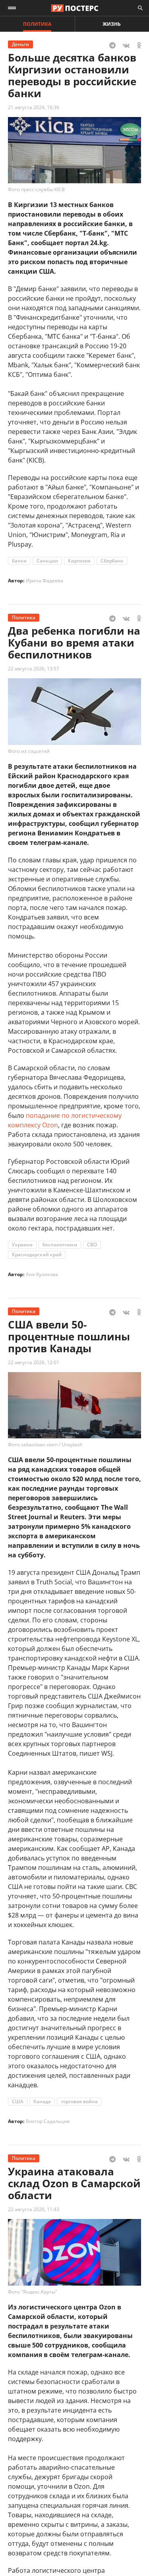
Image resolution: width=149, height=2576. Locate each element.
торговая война (79, 2101)
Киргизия (79, 561)
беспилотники (60, 1245)
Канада (42, 2101)
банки (19, 561)
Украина (22, 1245)
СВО (92, 1245)
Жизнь (112, 24)
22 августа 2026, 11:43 (34, 2209)
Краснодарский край (37, 1254)
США (18, 2101)
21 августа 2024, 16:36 (34, 107)
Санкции (47, 561)
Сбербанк (112, 561)
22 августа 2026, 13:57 (34, 669)
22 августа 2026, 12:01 (34, 1362)
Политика (37, 24)
